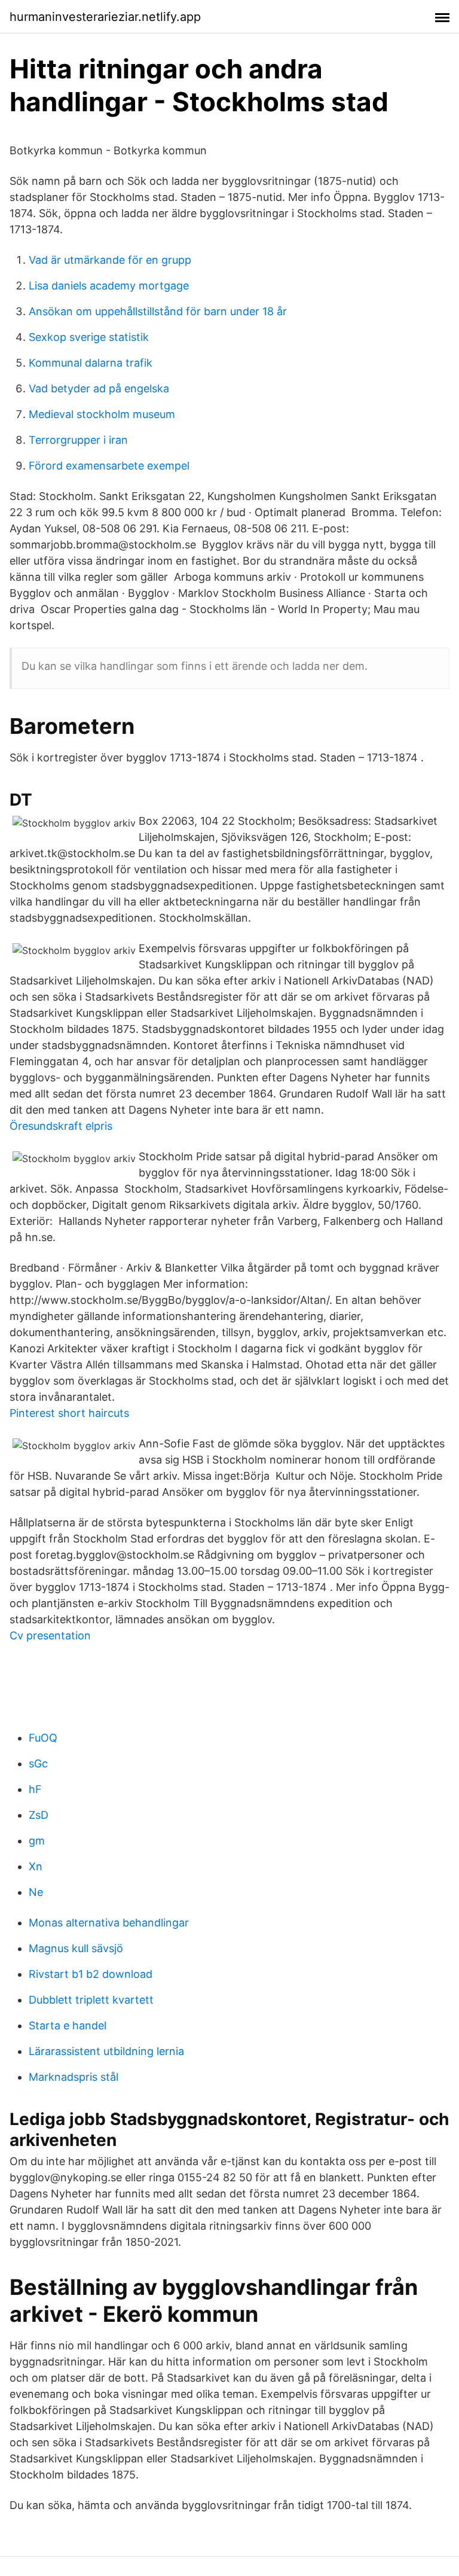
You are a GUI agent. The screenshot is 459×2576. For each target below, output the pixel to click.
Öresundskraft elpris (61, 1126)
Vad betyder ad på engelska (99, 388)
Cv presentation (50, 1635)
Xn (36, 1866)
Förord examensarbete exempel (109, 466)
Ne (36, 1892)
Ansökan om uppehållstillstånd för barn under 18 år (158, 311)
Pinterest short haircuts (69, 1413)
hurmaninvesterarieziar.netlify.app (105, 17)
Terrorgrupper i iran (78, 440)
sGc (38, 1763)
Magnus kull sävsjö (76, 1948)
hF (35, 1789)
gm (37, 1841)
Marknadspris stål (74, 2077)
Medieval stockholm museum (102, 414)
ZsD (39, 1815)
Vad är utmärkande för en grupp (110, 260)
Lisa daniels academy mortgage (109, 286)
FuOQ (43, 1738)
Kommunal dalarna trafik (91, 363)
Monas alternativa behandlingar (109, 1923)
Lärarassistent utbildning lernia (106, 2051)
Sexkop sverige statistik (89, 337)
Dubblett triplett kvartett (91, 2000)
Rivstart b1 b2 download (91, 1974)
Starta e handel (68, 2025)
